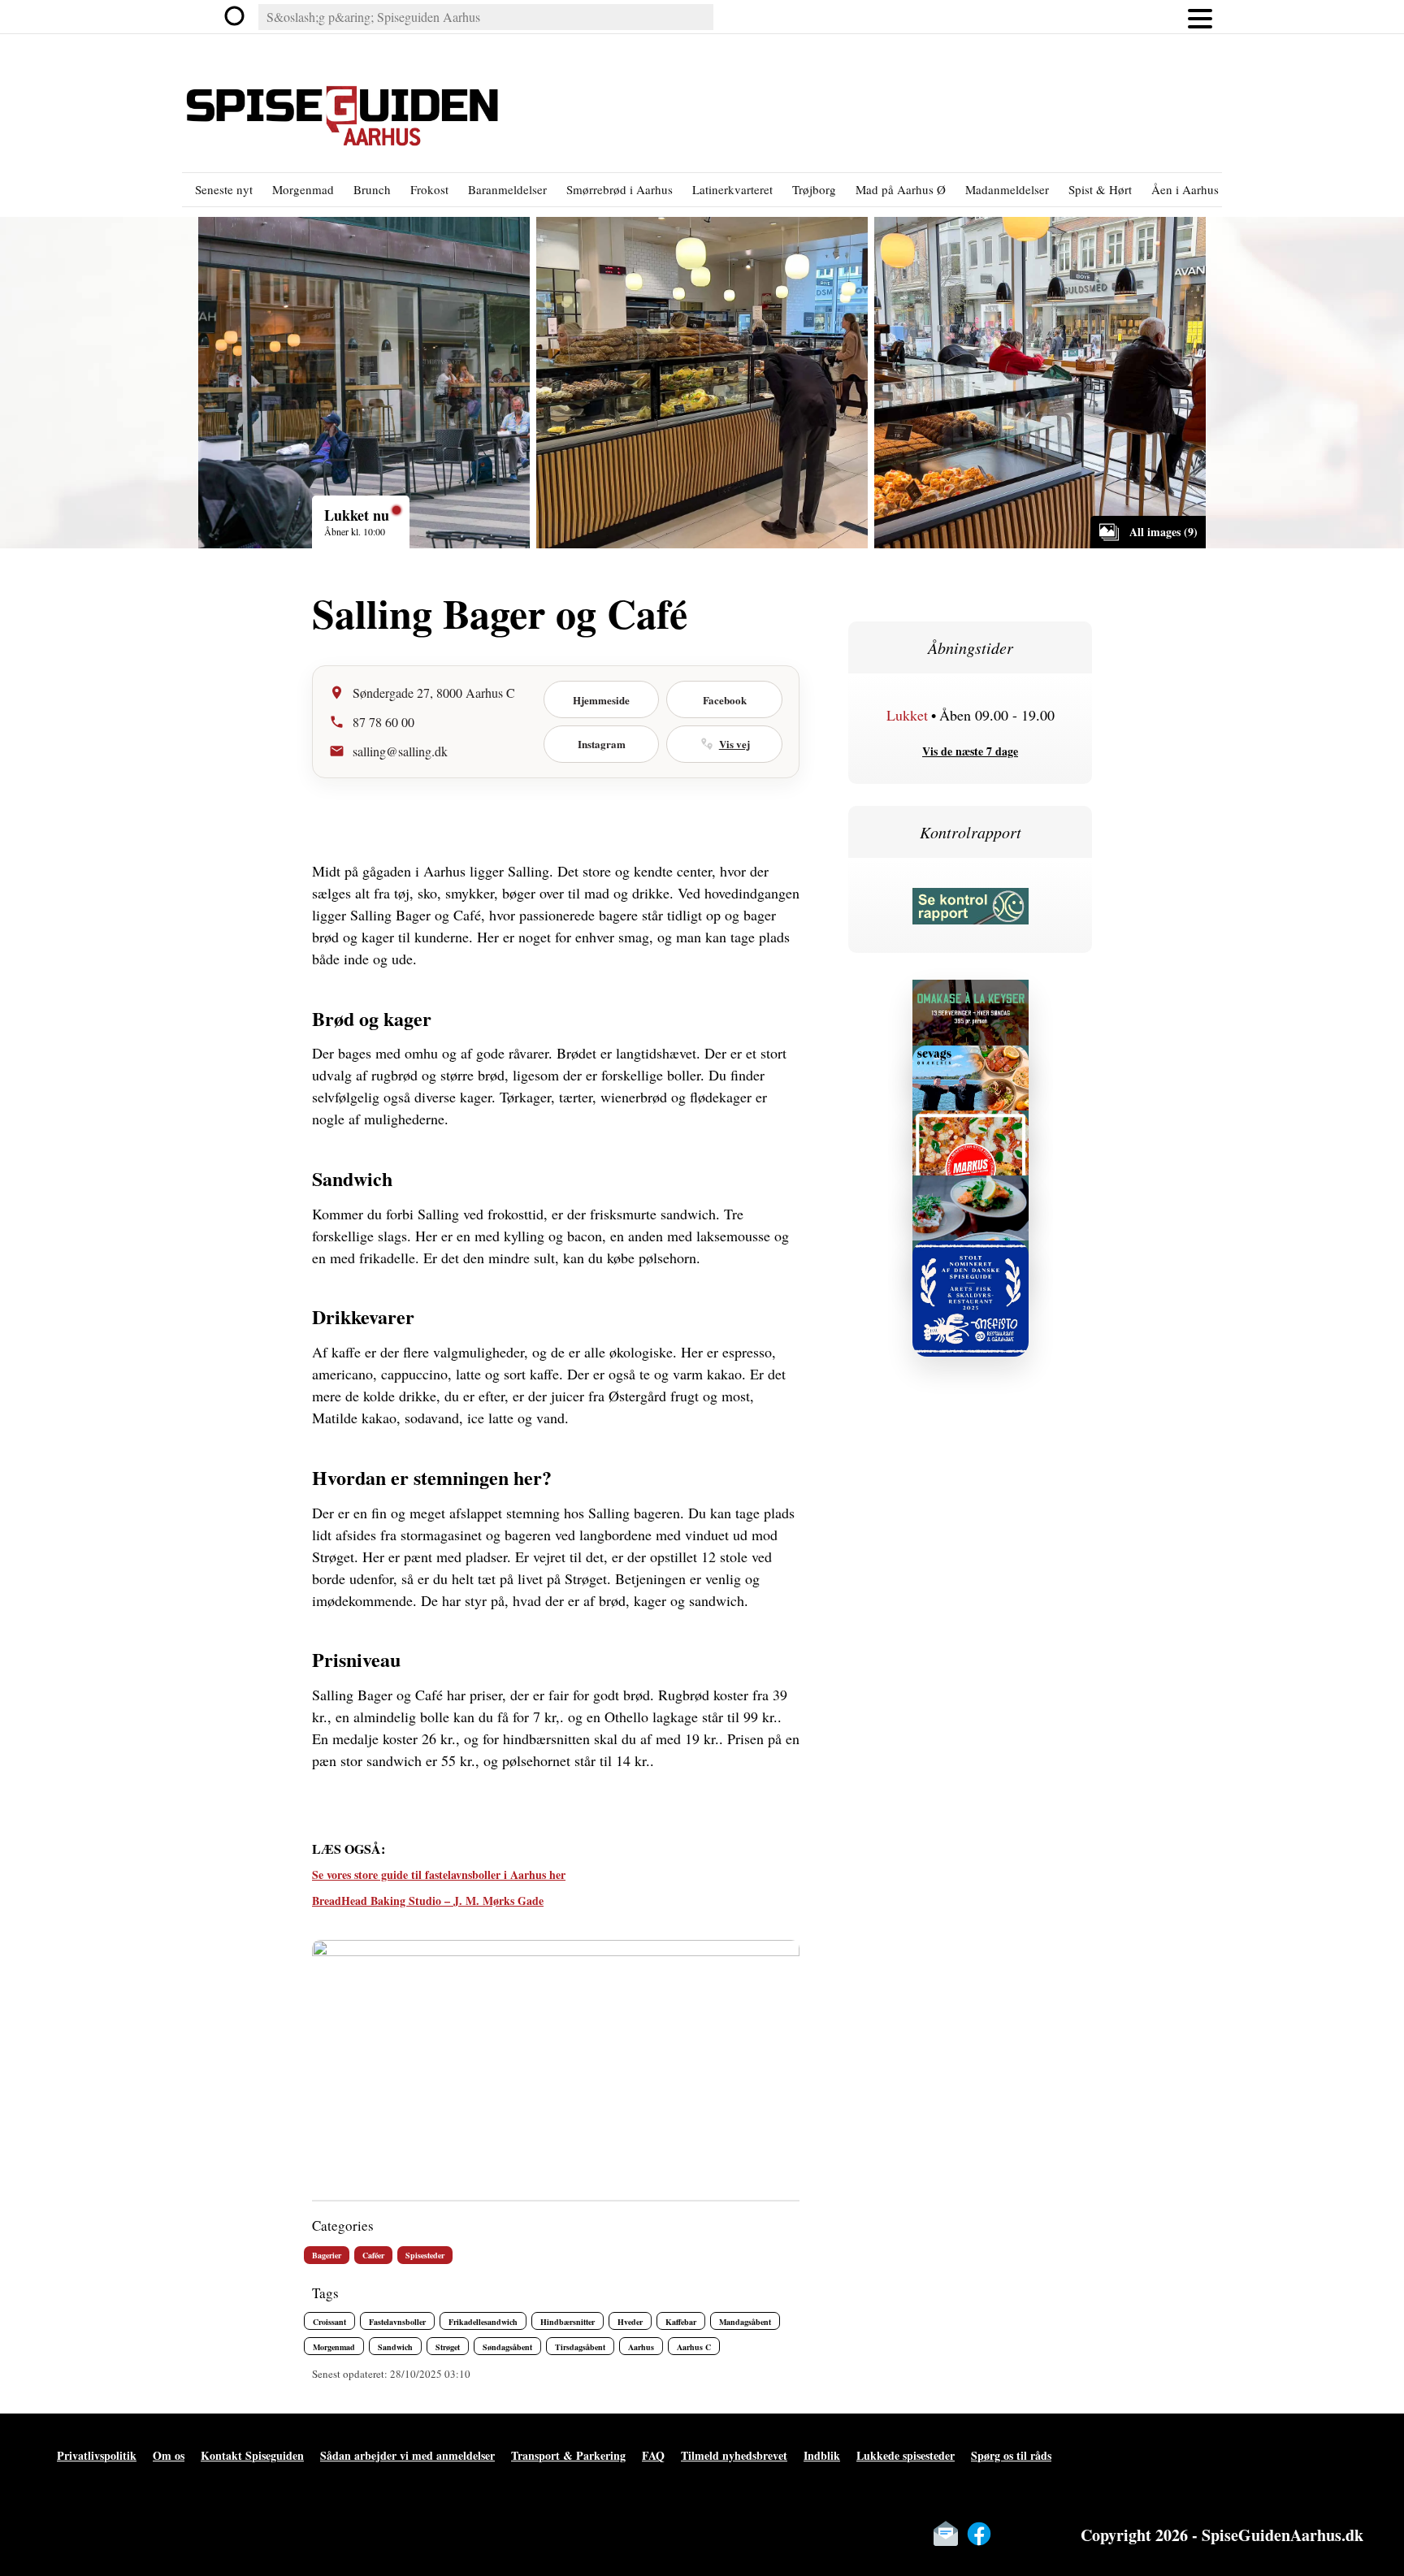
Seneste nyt (224, 189)
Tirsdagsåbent (580, 2347)
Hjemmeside (601, 700)
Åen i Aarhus (1185, 189)
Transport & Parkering (568, 2455)
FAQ (653, 2455)
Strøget (448, 2347)
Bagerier (327, 2255)
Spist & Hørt (1100, 189)
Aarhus (641, 2347)
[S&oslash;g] (236, 17)
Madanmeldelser (1007, 189)
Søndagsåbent (507, 2347)
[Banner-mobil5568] (971, 1064)
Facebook (725, 700)
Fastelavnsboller (397, 2322)
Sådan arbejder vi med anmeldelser (407, 2455)
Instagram (602, 744)
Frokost (429, 189)
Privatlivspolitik (97, 2455)
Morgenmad (303, 189)
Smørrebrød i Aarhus (620, 189)
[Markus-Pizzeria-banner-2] (971, 1129)
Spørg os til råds (1011, 2455)
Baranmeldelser (507, 189)
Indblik (822, 2455)
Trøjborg (814, 189)
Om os (169, 2455)
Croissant (329, 2322)
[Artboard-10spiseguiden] (971, 998)
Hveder (630, 2322)
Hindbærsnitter (568, 2322)
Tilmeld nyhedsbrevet (734, 2455)
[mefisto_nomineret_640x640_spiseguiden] (971, 1259)
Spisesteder (425, 2255)
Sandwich (395, 2347)
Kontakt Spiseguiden (252, 2455)
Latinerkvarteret (732, 189)
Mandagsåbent (745, 2322)
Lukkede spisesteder (906, 2455)
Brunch (372, 189)
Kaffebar (681, 2322)
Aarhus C (694, 2347)
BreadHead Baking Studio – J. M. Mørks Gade (428, 1901)
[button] (1200, 17)
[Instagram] (1012, 2534)
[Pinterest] (1046, 2534)
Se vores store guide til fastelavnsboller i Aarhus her (439, 1875)
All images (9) (1163, 532)
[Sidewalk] (971, 1194)
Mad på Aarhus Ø (901, 189)
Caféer (373, 2255)
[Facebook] (979, 2534)
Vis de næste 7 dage (970, 751)
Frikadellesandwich (483, 2322)
